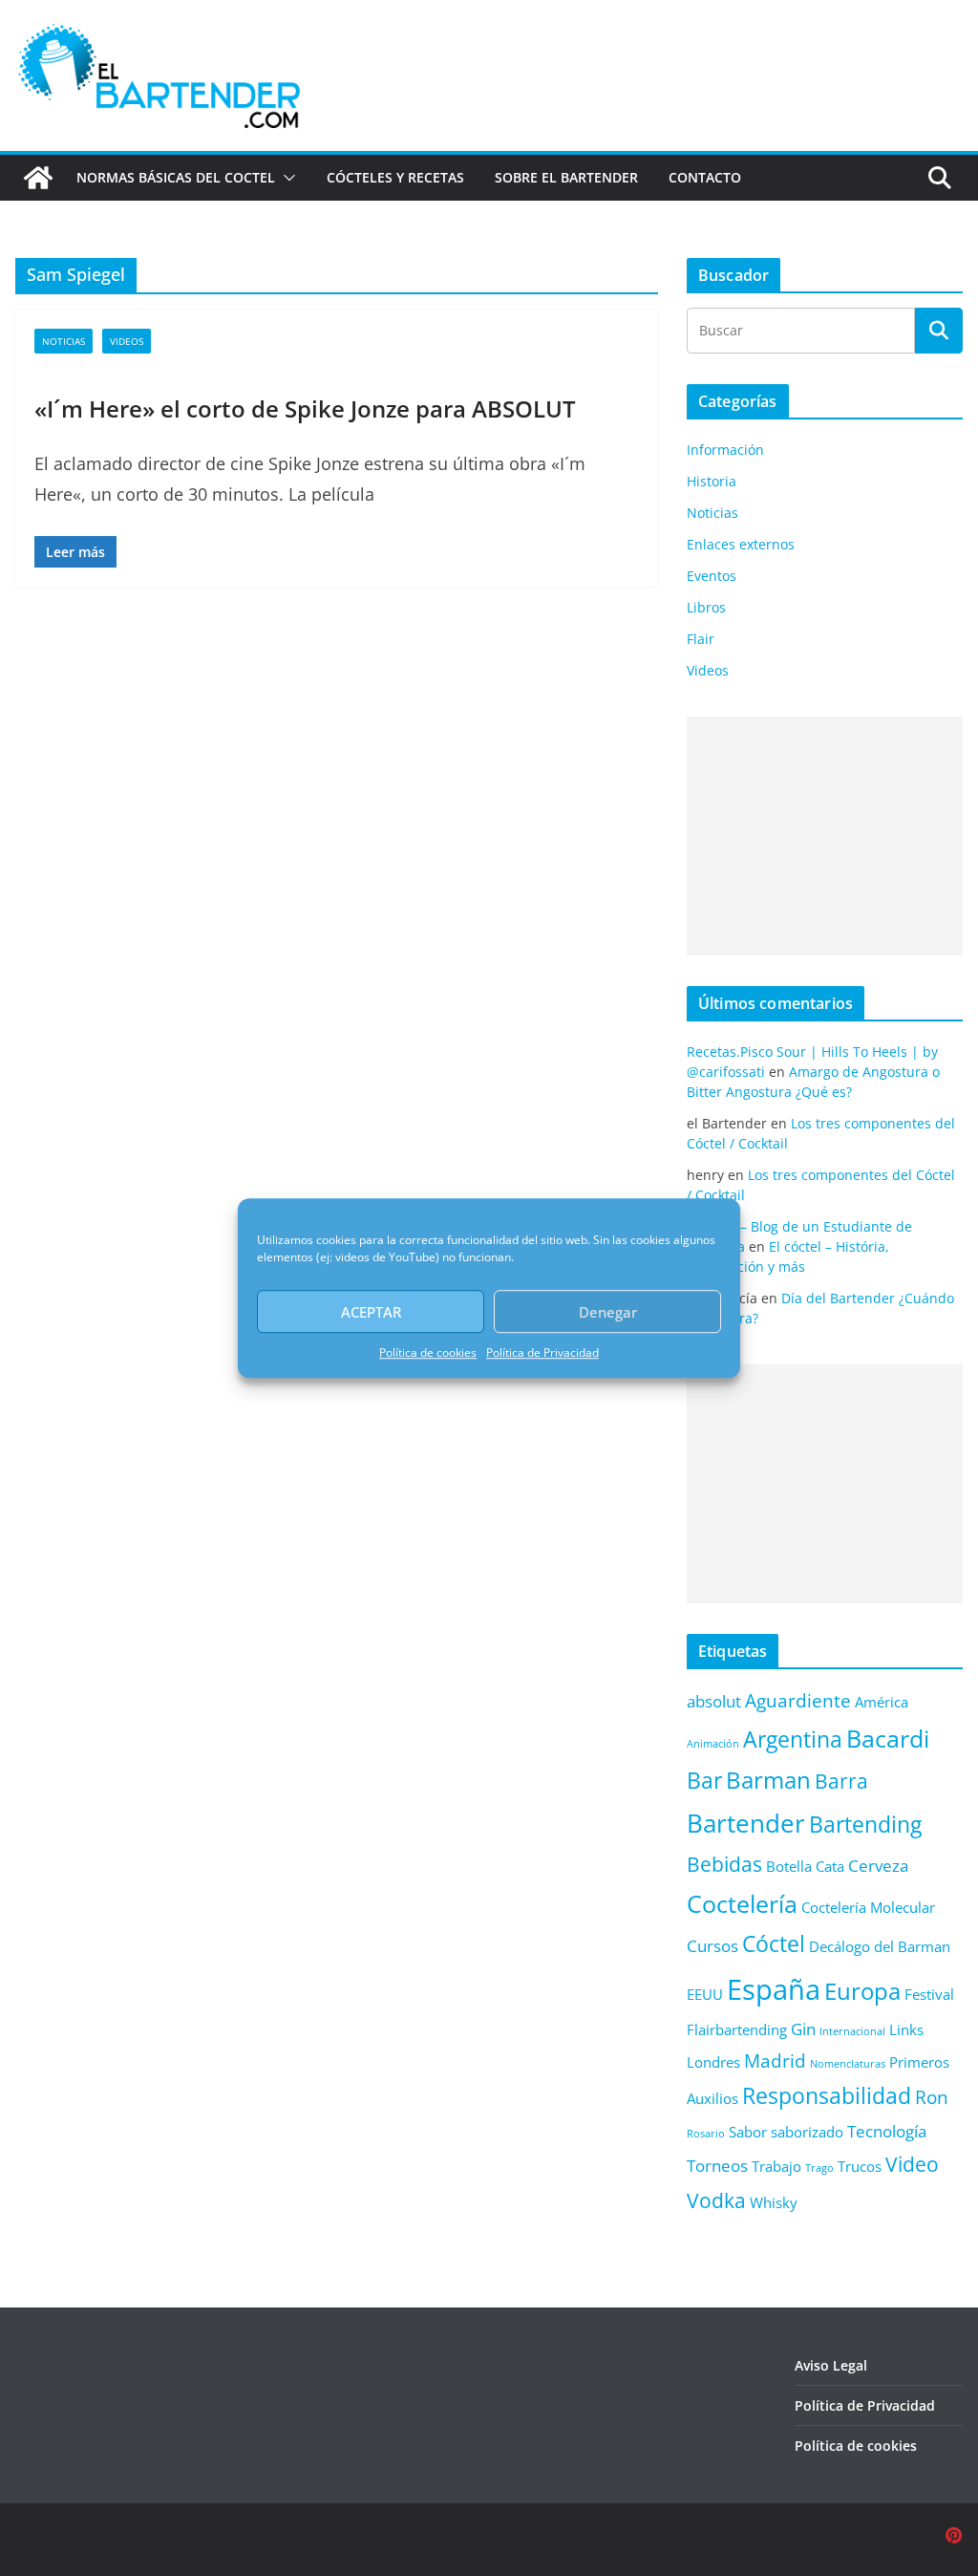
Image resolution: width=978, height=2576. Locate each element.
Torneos (717, 2166)
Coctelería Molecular (868, 1907)
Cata (830, 1866)
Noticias (64, 341)
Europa (862, 1991)
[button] (286, 178)
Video (912, 2164)
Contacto (705, 177)
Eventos (712, 576)
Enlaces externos (741, 544)
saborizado (807, 2132)
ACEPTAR (371, 1312)
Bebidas (724, 1864)
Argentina (793, 1739)
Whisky (774, 2202)
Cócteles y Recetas (395, 177)
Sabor (748, 2132)
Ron (932, 2097)
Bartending (865, 1825)
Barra (841, 1781)
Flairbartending (737, 2029)
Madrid (775, 2061)
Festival (929, 1994)
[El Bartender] (38, 178)
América (882, 1702)
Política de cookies (428, 1352)
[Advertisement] (825, 836)
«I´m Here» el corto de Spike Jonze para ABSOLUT (305, 408)
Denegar (608, 1312)
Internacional (852, 2031)
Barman (768, 1780)
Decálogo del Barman (880, 1946)
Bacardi (888, 1738)
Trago (819, 2168)
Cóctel (774, 1944)
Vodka (716, 2200)
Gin (803, 2029)
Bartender (746, 1823)
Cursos (712, 1946)
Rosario (706, 2134)
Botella (789, 1866)
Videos (127, 341)
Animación (713, 1744)
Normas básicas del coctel (176, 177)
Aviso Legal (831, 2365)
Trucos (860, 2166)
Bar (704, 1781)
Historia (712, 481)
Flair (701, 639)
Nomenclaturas (848, 2064)
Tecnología (887, 2131)
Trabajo (776, 2166)
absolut (714, 1701)
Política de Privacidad (542, 1352)
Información (725, 450)
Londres (713, 2062)
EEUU (705, 1994)
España (774, 1989)
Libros (706, 607)
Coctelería (742, 1903)
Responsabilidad (827, 2096)
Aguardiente (798, 1700)
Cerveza (878, 1866)
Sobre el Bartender (566, 177)
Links (906, 2029)
